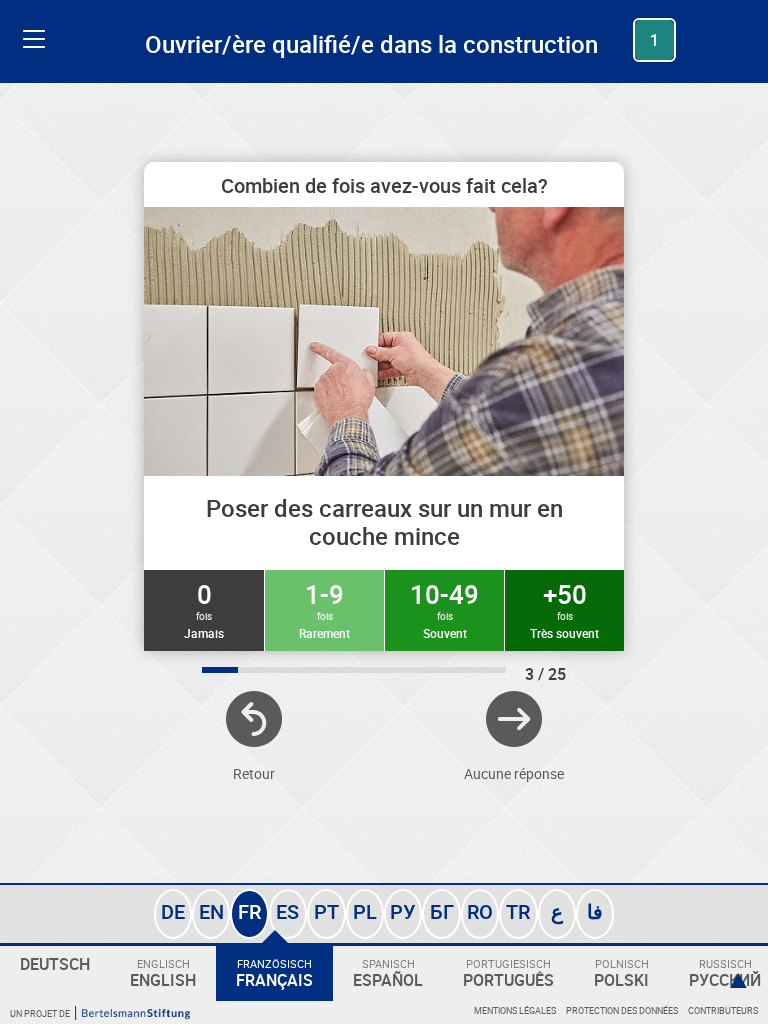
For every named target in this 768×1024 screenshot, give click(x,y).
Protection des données (622, 1010)
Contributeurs (723, 1010)
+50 (564, 609)
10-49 (444, 609)
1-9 (324, 609)
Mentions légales (515, 1010)
